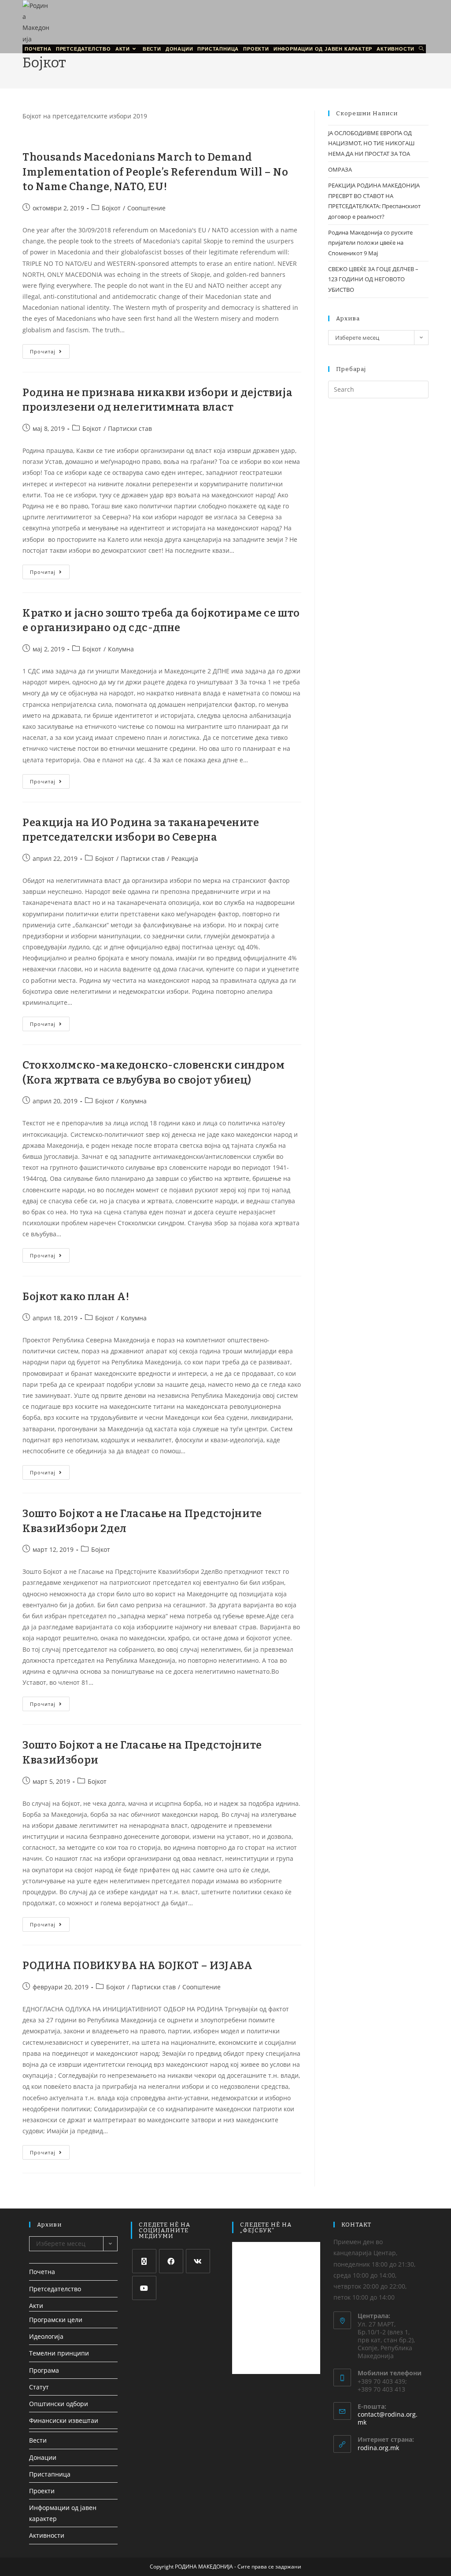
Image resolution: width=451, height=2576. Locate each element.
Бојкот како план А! (76, 1297)
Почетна (42, 2272)
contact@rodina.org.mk (388, 2418)
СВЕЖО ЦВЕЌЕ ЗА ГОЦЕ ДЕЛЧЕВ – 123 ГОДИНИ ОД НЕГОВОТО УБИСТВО (373, 279)
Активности (47, 2535)
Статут (39, 2387)
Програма (44, 2370)
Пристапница (50, 2474)
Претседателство (55, 2289)
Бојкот (111, 208)
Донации (43, 2457)
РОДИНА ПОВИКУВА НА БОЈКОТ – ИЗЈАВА (137, 1966)
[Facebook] (171, 2261)
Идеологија (46, 2336)
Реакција (185, 858)
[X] (144, 2261)
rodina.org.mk (378, 2448)
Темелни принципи (59, 2353)
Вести (38, 2440)
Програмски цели (56, 2320)
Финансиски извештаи (64, 2420)
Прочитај (50, 349)
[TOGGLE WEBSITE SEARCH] (421, 49)
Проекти (42, 2491)
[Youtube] (144, 2288)
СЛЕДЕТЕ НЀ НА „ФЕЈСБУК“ (266, 2227)
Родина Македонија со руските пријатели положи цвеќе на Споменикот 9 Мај (370, 243)
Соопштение (146, 208)
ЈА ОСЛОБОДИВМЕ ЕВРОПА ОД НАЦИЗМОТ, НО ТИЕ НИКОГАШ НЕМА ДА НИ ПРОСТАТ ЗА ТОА (371, 143)
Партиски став (130, 428)
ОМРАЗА (340, 169)
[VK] (198, 2261)
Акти (36, 2306)
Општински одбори (59, 2404)
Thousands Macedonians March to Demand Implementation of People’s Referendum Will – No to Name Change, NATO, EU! (155, 172)
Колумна (121, 649)
